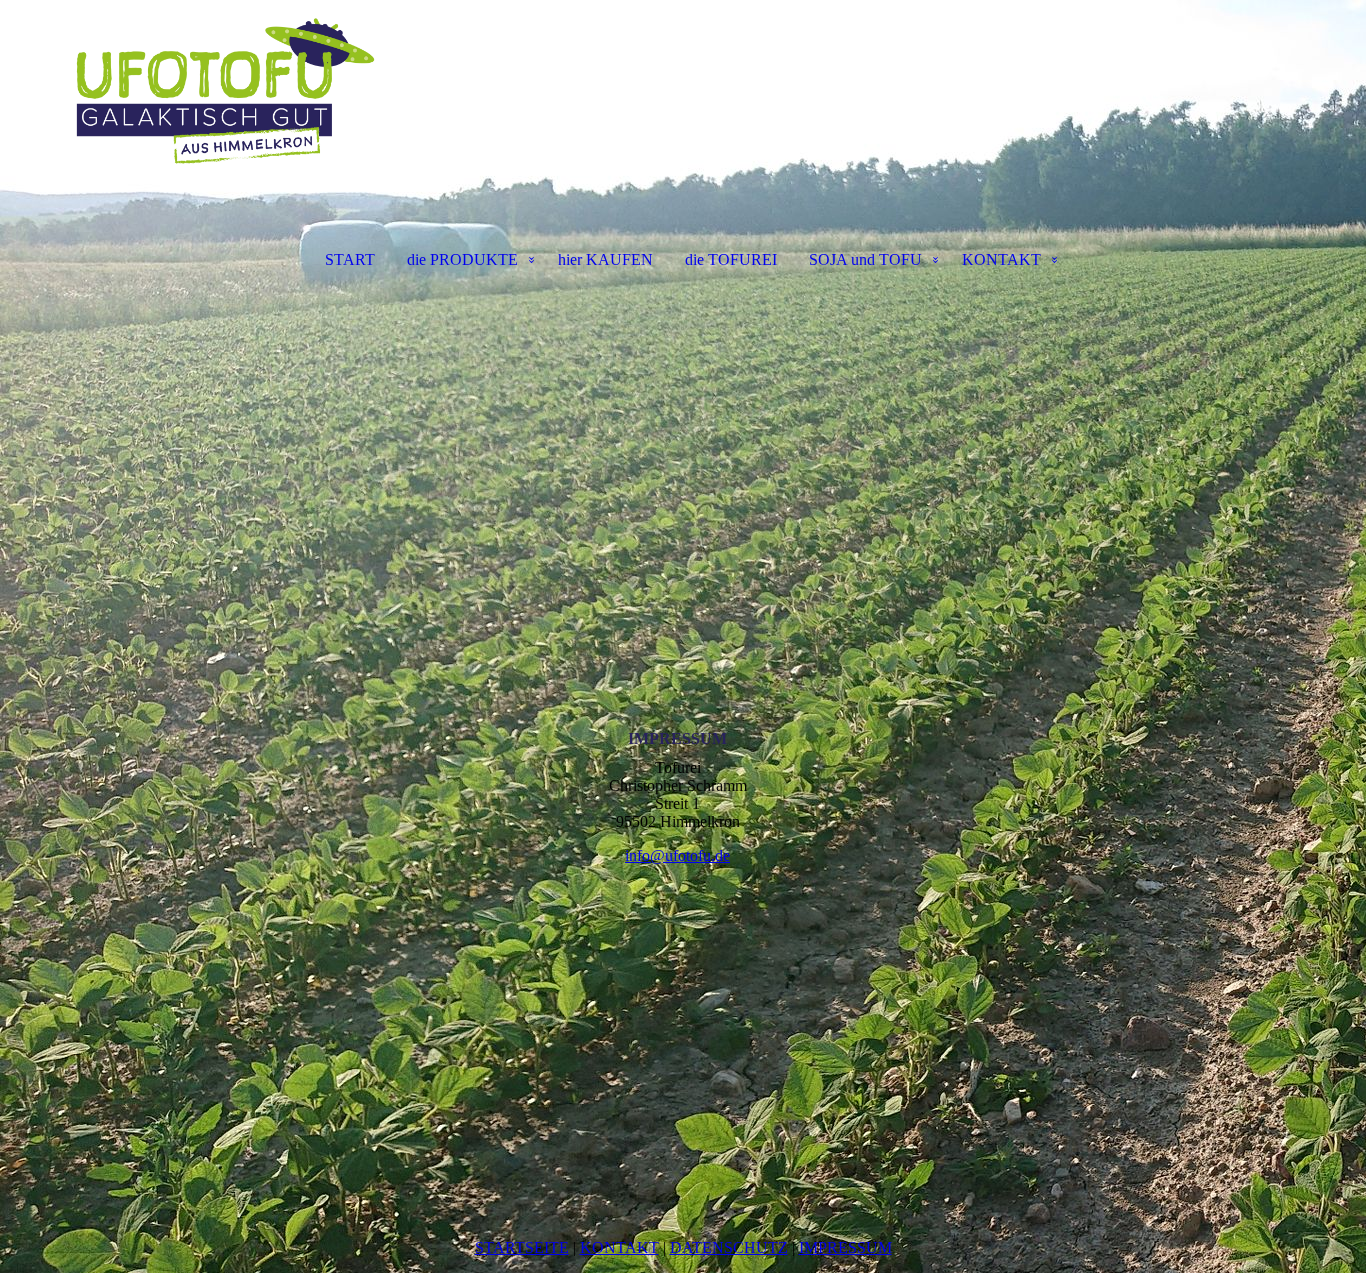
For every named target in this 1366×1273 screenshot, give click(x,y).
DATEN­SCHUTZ (729, 1247)
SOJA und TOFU (865, 259)
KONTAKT (1001, 259)
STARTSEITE (522, 1247)
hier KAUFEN (605, 259)
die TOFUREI (731, 259)
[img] (683, 106)
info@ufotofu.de (677, 855)
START (350, 259)
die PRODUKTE (462, 259)
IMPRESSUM (845, 1247)
